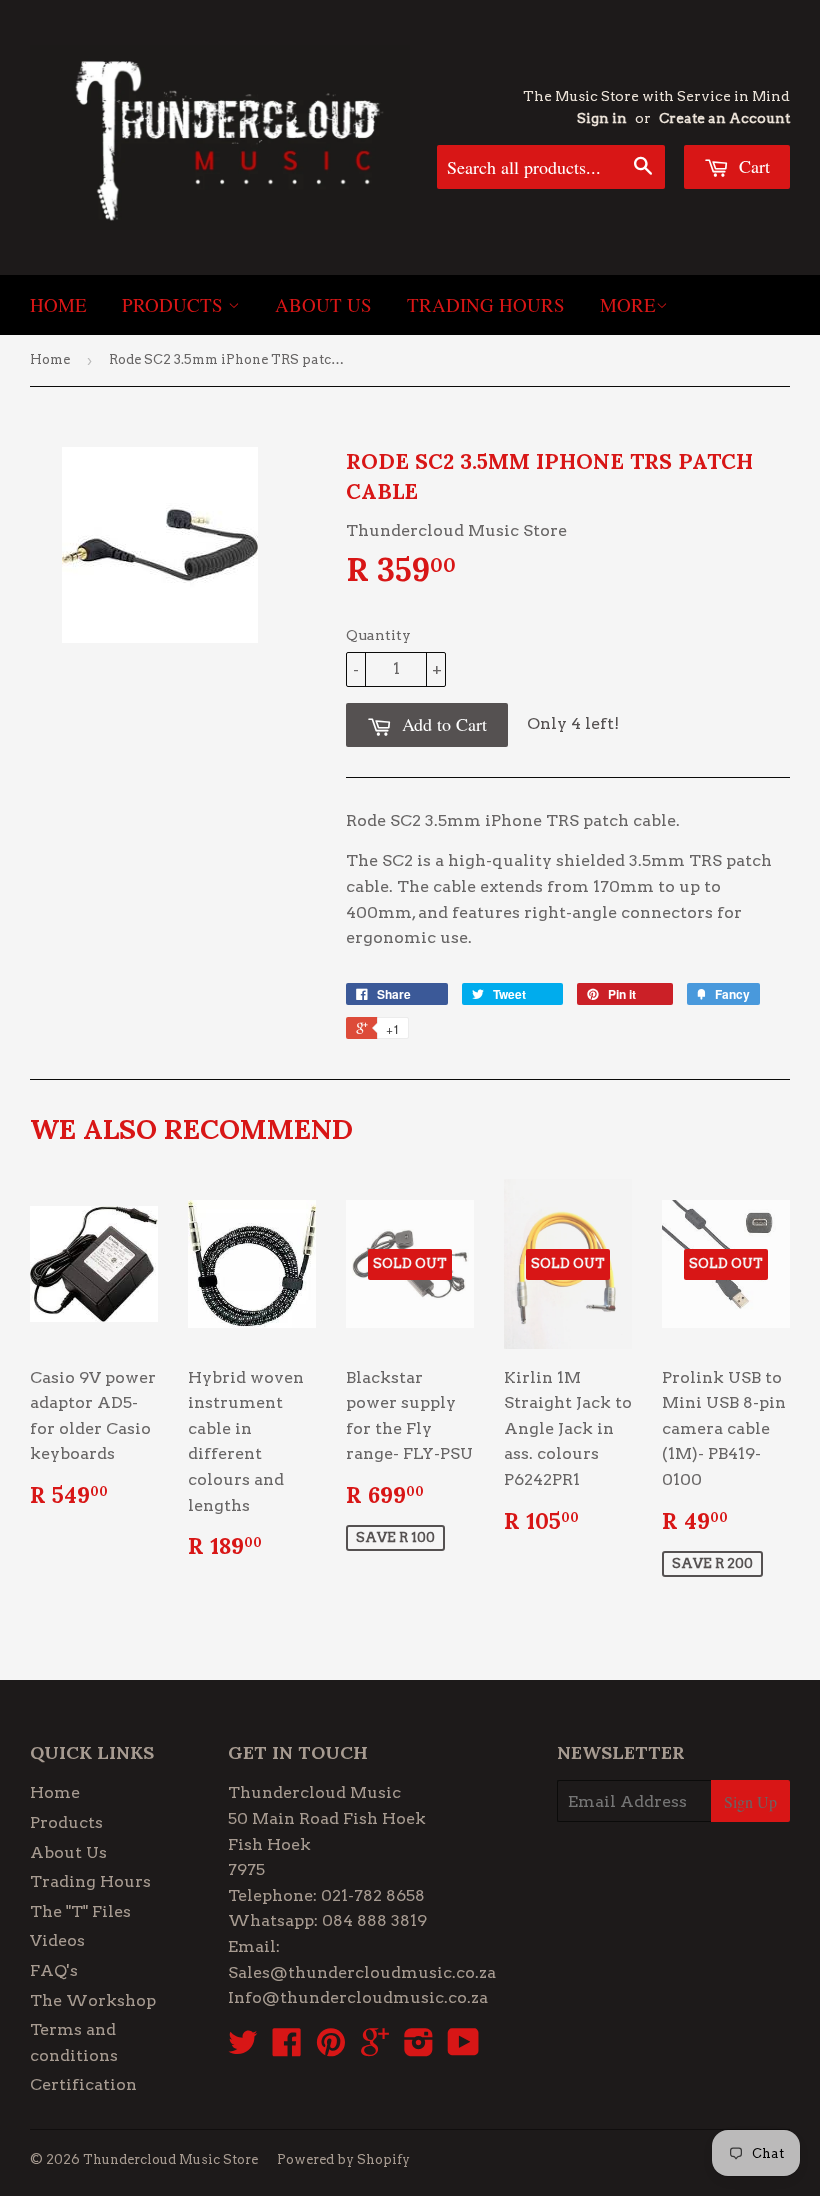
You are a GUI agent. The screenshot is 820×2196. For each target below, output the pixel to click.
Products (175, 304)
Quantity (378, 635)
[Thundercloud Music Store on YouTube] (463, 2048)
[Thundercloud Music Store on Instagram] (419, 2048)
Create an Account (724, 118)
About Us (323, 304)
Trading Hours (486, 304)
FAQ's (54, 1970)
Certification (83, 2084)
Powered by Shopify (343, 2159)
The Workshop (93, 2000)
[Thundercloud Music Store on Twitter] (243, 2048)
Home (58, 304)
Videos (57, 1940)
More (628, 304)
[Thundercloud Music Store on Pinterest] (331, 2048)
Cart (752, 166)
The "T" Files (80, 1911)
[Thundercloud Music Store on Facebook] (287, 2048)
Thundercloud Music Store (170, 2159)
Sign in (602, 118)
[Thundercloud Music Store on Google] (375, 2048)
